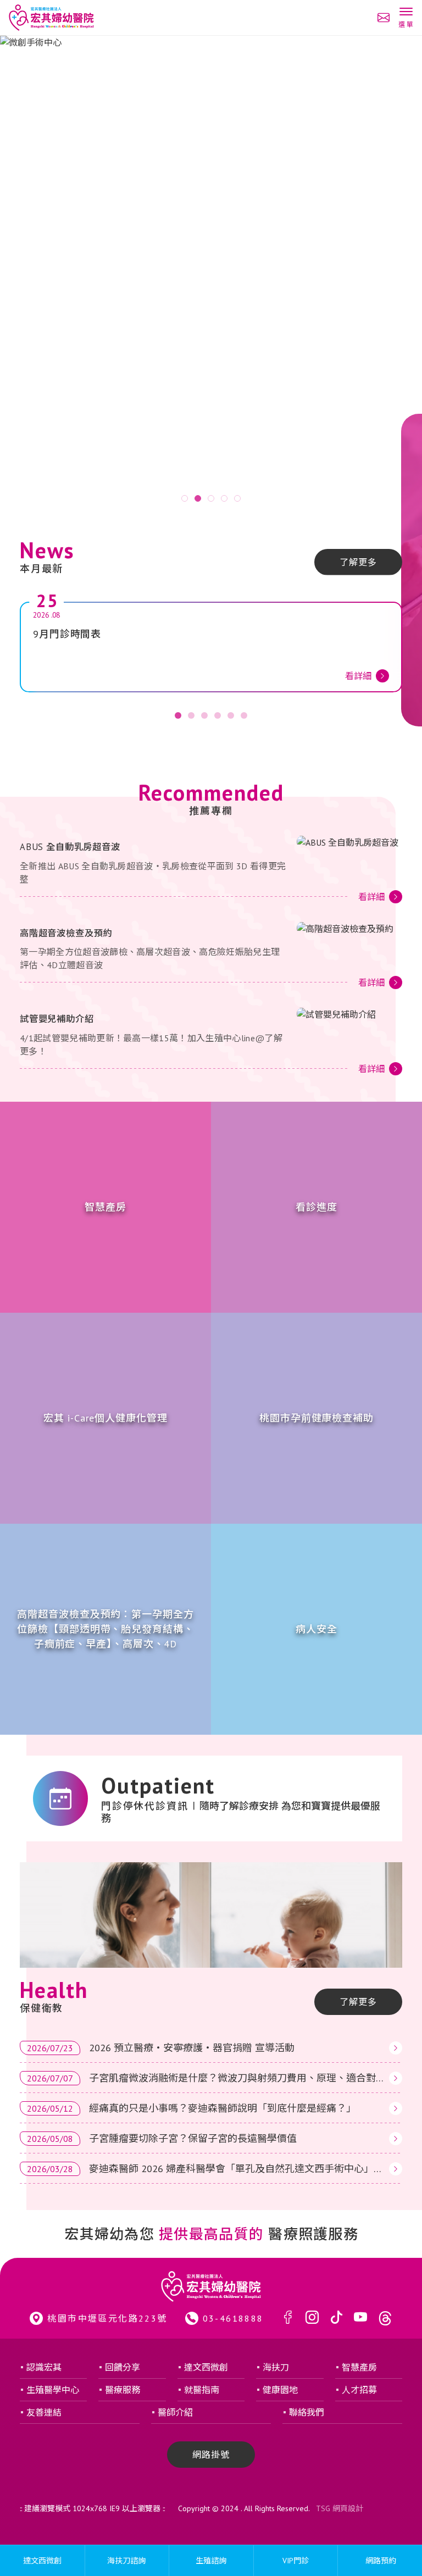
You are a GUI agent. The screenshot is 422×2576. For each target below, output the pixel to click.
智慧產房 (359, 2367)
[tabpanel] (211, 273)
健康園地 (280, 2390)
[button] (406, 19)
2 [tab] (198, 498)
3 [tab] (211, 498)
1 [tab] (185, 498)
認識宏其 (44, 2367)
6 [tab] (244, 715)
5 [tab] (237, 498)
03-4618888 (233, 2318)
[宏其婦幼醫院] (51, 18)
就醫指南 (202, 2390)
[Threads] (385, 2318)
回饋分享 (123, 2367)
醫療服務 (123, 2390)
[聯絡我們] (384, 18)
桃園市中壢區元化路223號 (107, 2318)
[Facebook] (288, 2318)
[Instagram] (312, 2318)
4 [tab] (224, 498)
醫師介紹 (175, 2412)
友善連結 (44, 2412)
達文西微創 (206, 2367)
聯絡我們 (307, 2412)
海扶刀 (276, 2367)
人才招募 (359, 2390)
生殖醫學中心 (53, 2390)
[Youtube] (360, 2318)
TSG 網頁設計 (340, 2508)
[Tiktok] (336, 2318)
